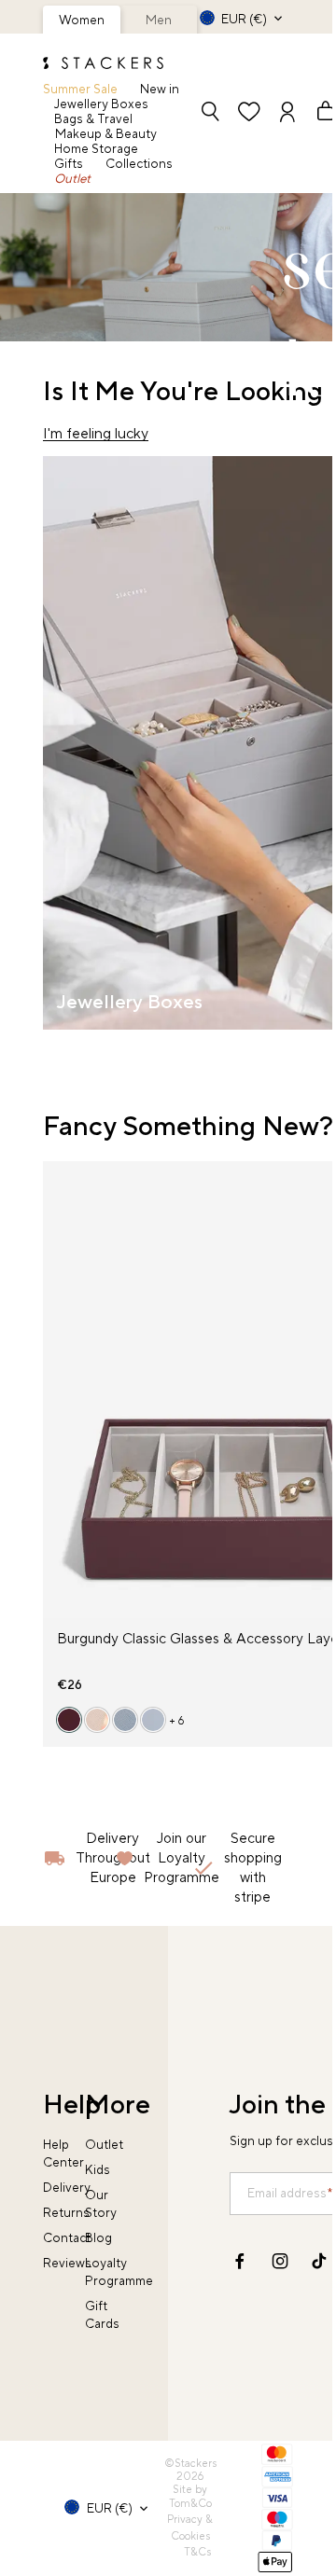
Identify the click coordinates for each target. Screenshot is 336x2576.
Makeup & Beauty (106, 134)
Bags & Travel (93, 119)
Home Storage (96, 149)
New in (160, 89)
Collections (139, 164)
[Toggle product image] (57, 1401)
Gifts (69, 164)
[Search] (210, 113)
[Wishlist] (249, 113)
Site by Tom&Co (190, 2497)
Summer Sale (80, 89)
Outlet (72, 179)
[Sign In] (287, 113)
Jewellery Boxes (101, 104)
